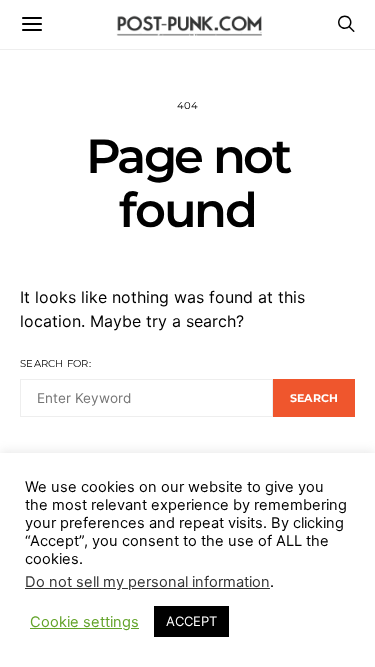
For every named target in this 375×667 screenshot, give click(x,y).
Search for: (55, 363)
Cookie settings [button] (84, 622)
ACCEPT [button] (191, 621)
